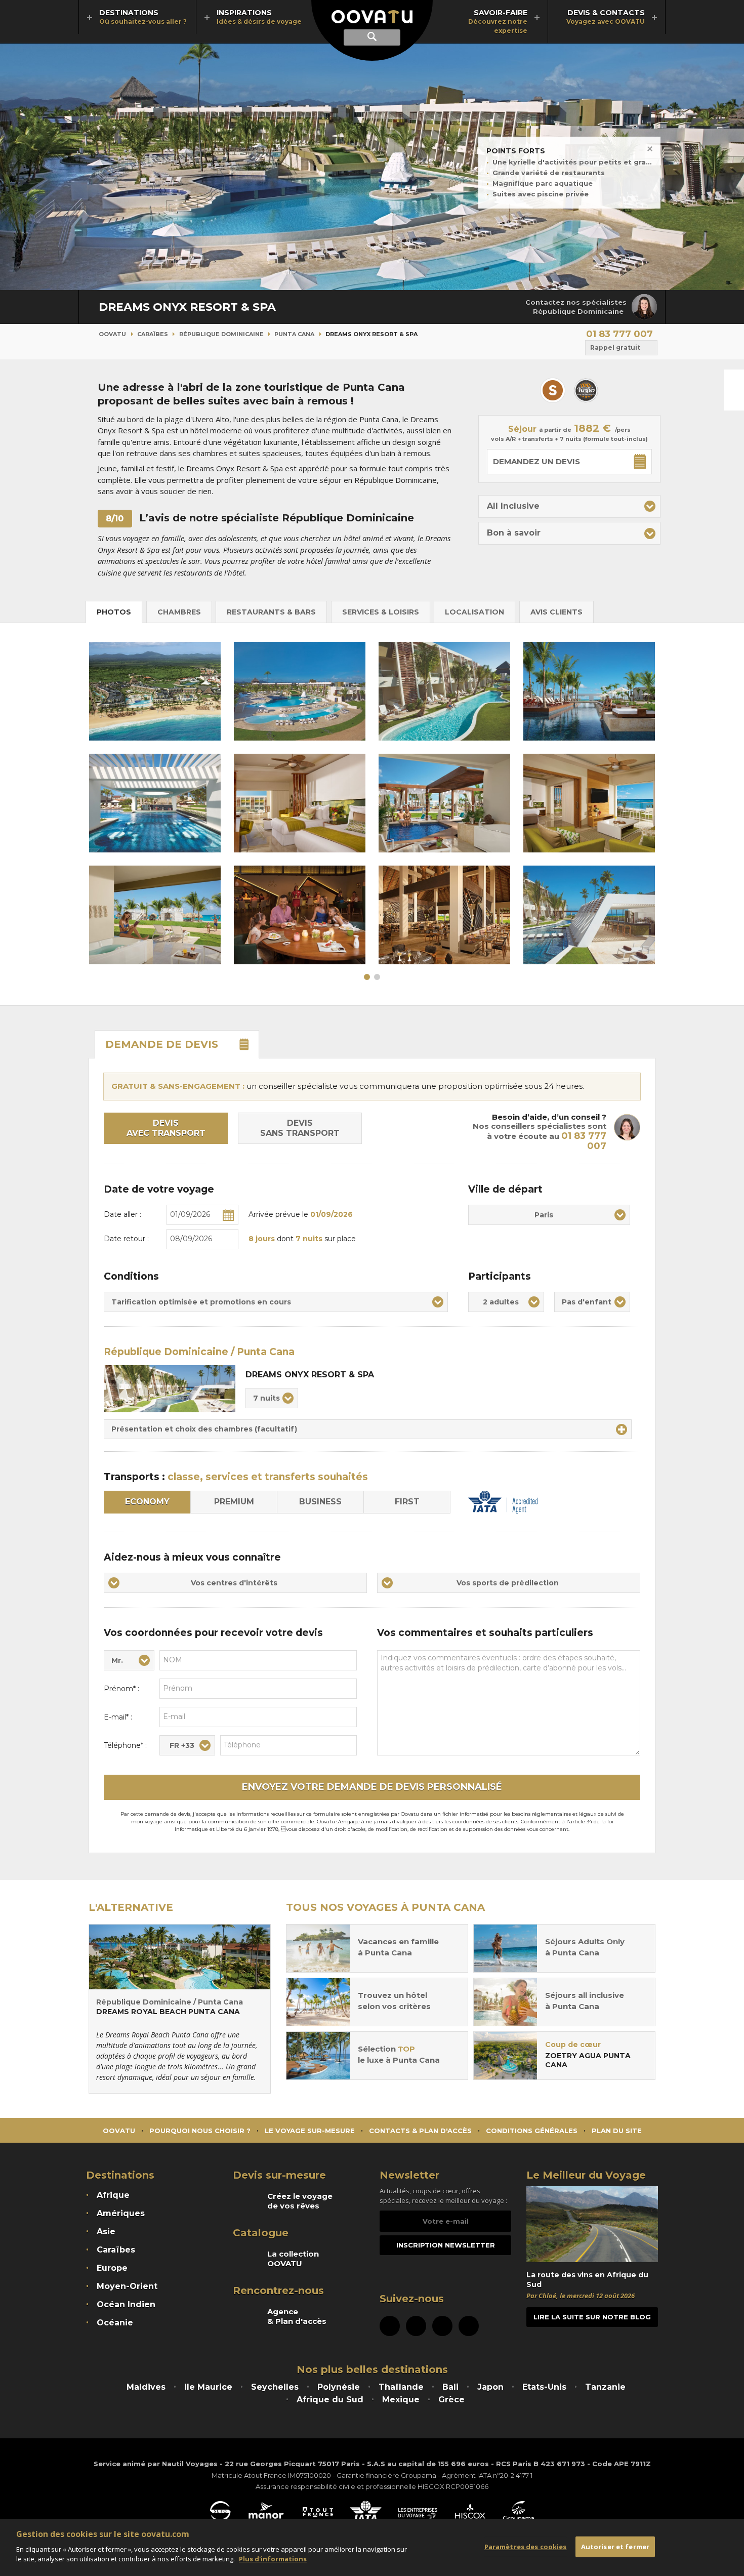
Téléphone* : (125, 1745)
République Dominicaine (221, 334)
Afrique (113, 2195)
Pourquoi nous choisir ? (200, 2131)
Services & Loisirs (381, 612)
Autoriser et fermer (615, 2546)
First (407, 1502)
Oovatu (112, 334)
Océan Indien (126, 2304)
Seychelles (275, 2387)
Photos (114, 612)
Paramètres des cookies (526, 2546)
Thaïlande (401, 2387)
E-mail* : (118, 1717)
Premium (234, 1502)
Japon (490, 2387)
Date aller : (122, 1214)
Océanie (115, 2323)
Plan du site (617, 2131)
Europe (112, 2268)
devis (162, 1044)
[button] (569, 506)
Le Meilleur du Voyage (586, 2175)
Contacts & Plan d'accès (420, 2131)
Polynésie (339, 2387)
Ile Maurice (208, 2387)
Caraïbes (153, 334)
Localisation (474, 612)
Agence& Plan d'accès (297, 2316)
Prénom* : (121, 1689)
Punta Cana (294, 334)
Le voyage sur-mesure (310, 2131)
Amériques (121, 2213)
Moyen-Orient (127, 2286)
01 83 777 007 (619, 334)
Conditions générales (532, 2131)
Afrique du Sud (330, 2400)
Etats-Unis (544, 2387)
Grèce (451, 2400)
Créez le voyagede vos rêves (300, 2201)
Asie (106, 2232)
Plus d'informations (273, 2559)
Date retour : (126, 1239)
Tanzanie (605, 2387)
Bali (450, 2387)
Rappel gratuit (615, 347)
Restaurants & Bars (271, 612)
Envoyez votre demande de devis (372, 1787)
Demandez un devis (536, 461)
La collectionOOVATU (293, 2259)
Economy (147, 1502)
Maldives (146, 2387)
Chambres (179, 612)
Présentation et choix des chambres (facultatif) (204, 1429)
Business (320, 1502)
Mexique (401, 2400)
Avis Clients (556, 612)
